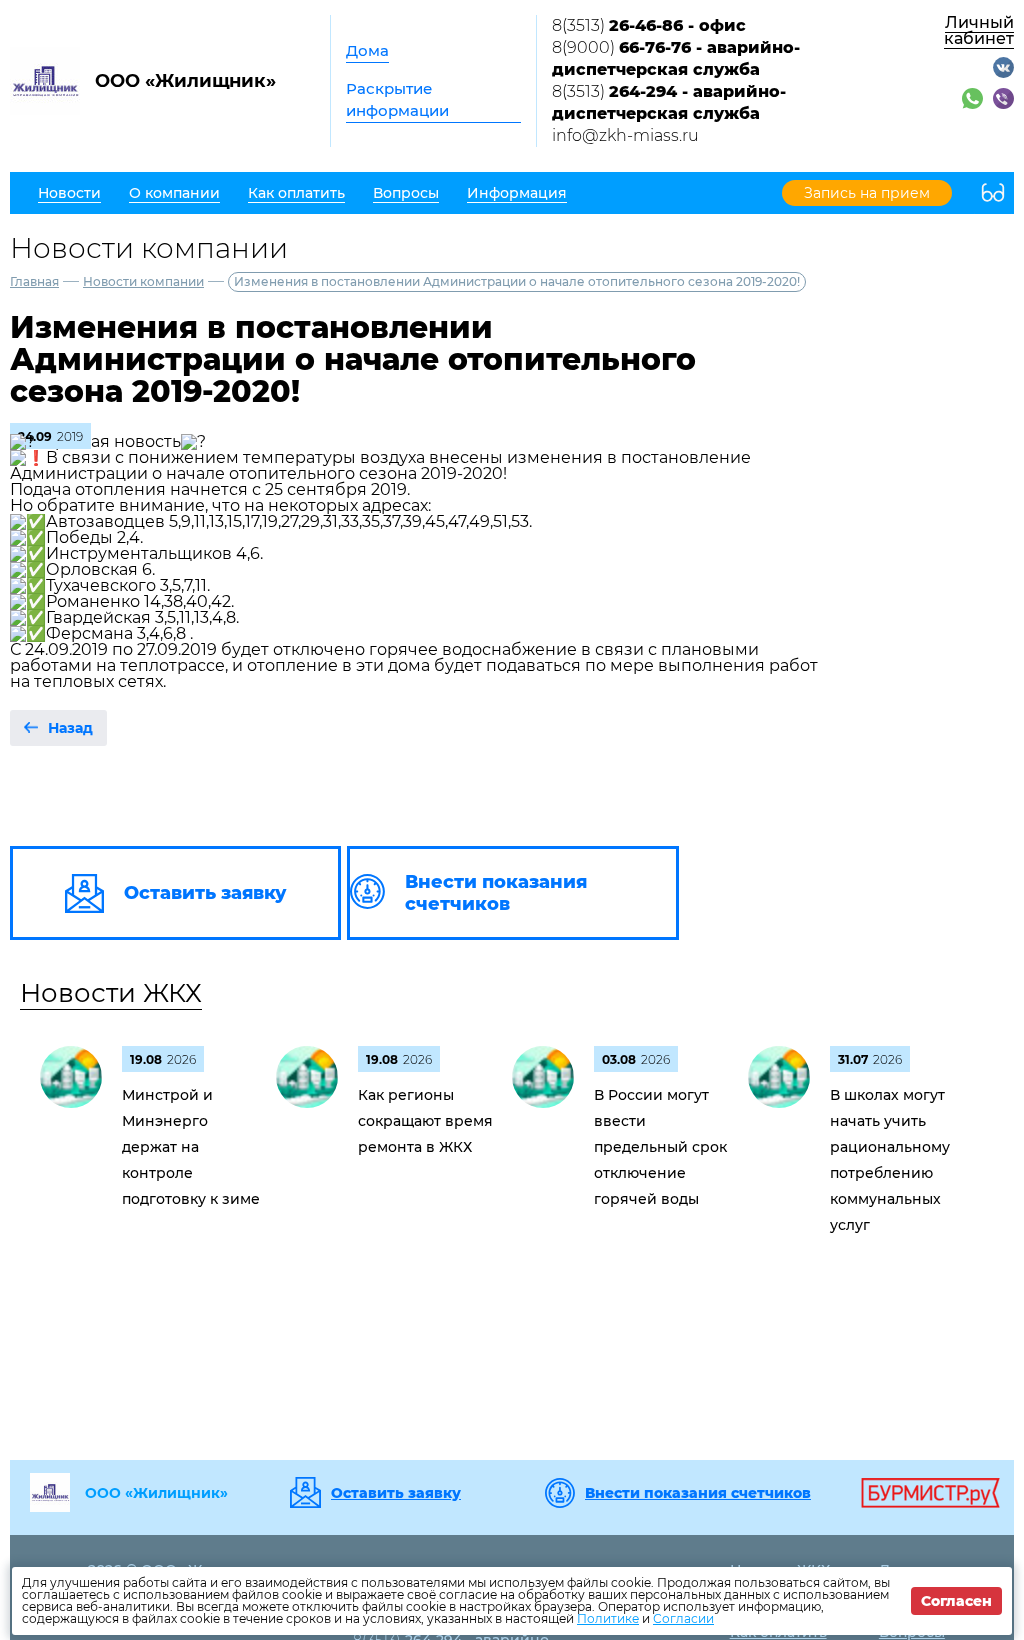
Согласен (956, 1601)
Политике (608, 1618)
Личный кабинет (979, 30)
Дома (367, 50)
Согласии (683, 1618)
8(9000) (676, 58)
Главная (34, 281)
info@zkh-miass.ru (625, 135)
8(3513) (649, 25)
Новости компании (143, 281)
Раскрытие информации (397, 99)
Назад (70, 728)
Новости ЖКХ (111, 993)
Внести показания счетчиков (698, 1493)
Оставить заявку (396, 1493)
